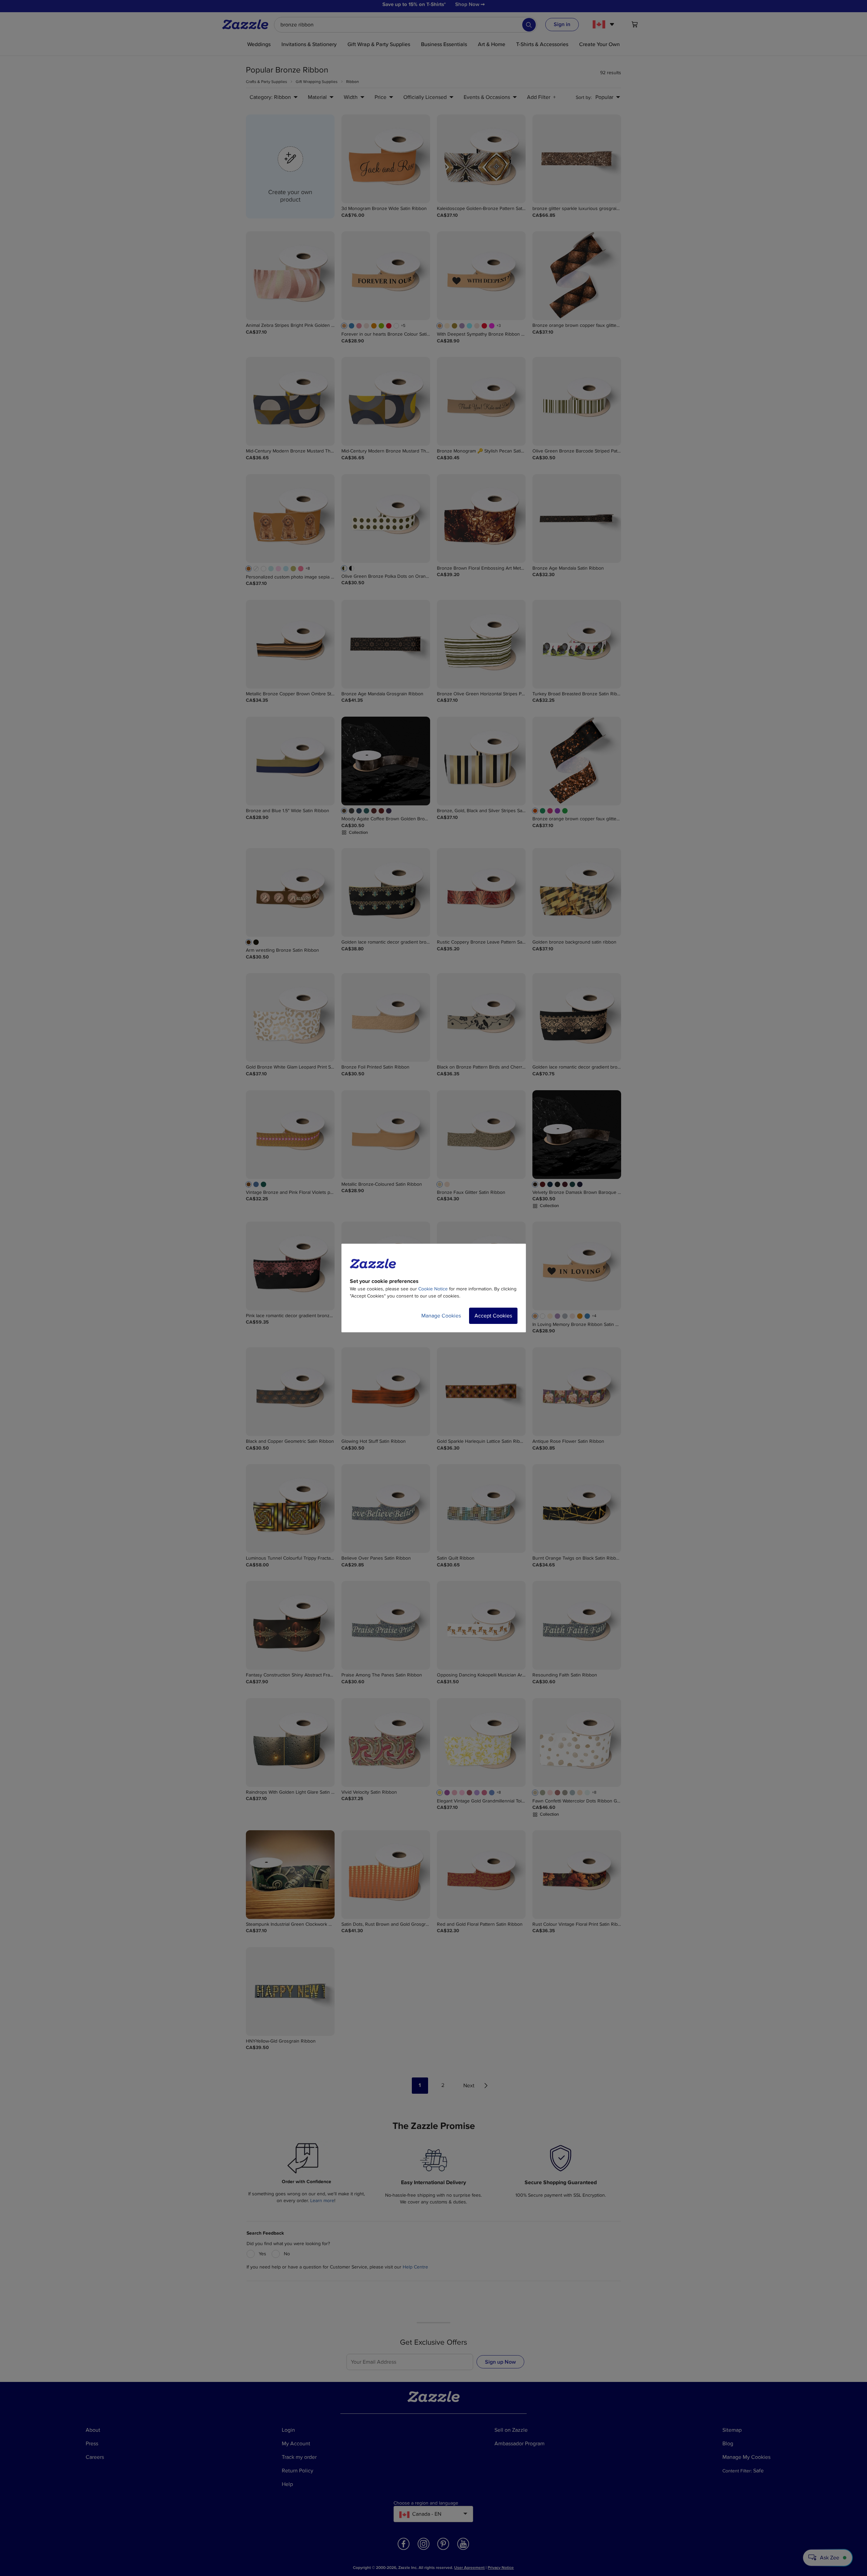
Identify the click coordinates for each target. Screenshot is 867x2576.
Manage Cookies (441, 1316)
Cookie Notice (433, 1289)
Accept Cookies (493, 1316)
